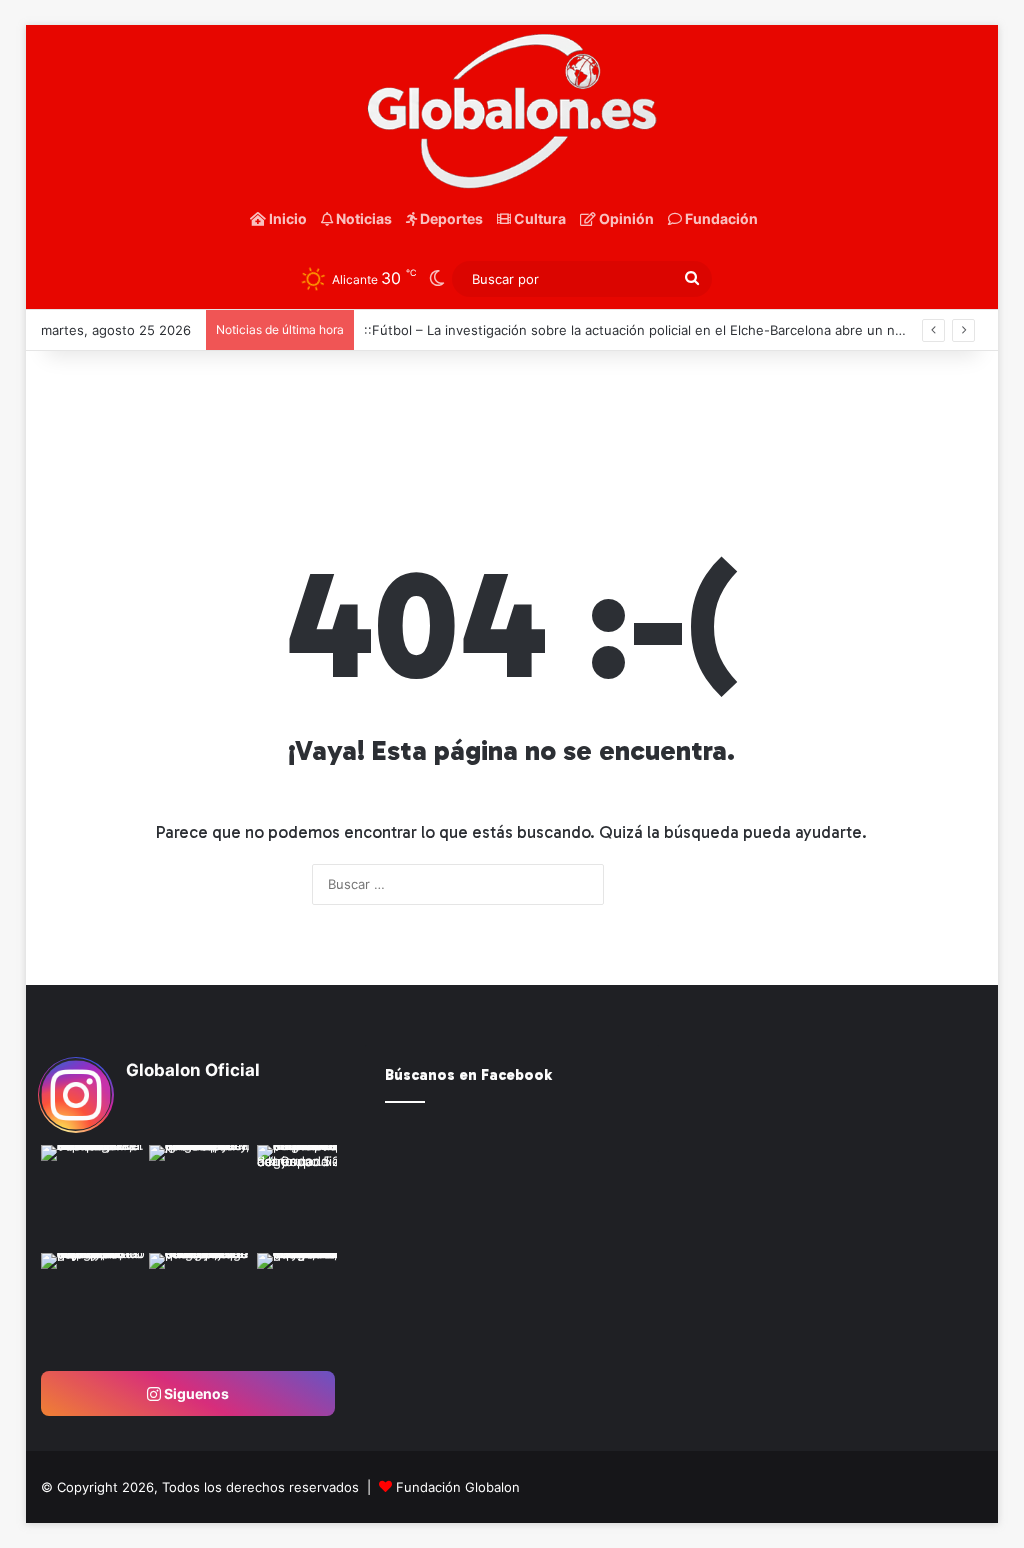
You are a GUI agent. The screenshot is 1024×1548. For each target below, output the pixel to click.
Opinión (625, 218)
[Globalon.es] (512, 112)
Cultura (538, 218)
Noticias (362, 218)
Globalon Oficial (193, 1070)
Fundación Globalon (458, 1487)
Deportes (450, 218)
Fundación (720, 218)
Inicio (286, 218)
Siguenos (195, 1393)
